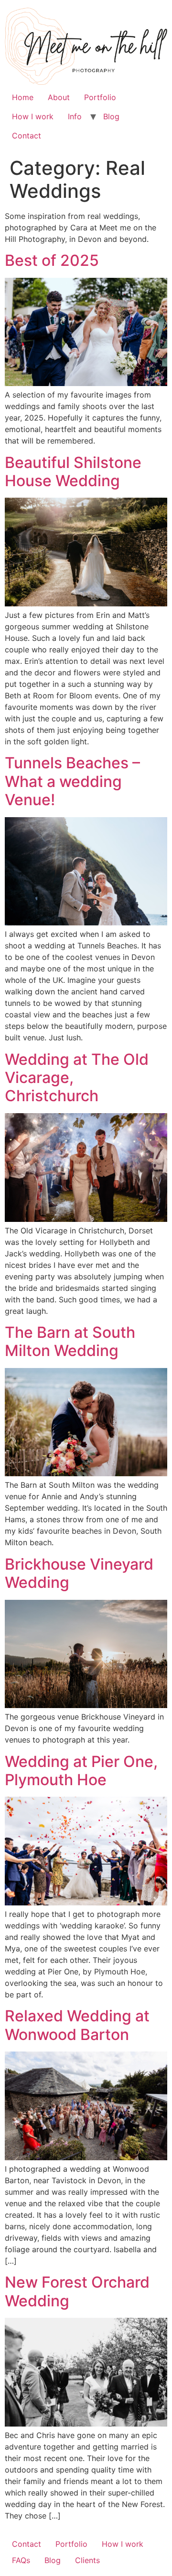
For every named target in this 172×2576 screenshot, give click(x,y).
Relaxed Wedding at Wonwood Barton (77, 2025)
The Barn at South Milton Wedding (70, 1341)
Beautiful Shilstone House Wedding (73, 472)
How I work (33, 116)
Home (23, 97)
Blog (111, 116)
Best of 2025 (52, 260)
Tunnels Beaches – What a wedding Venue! (72, 781)
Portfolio (100, 97)
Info (75, 116)
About (59, 97)
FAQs (21, 2560)
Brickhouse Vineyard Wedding (79, 1573)
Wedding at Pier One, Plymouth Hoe (81, 1771)
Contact (27, 136)
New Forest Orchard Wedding (77, 2291)
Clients (87, 2560)
